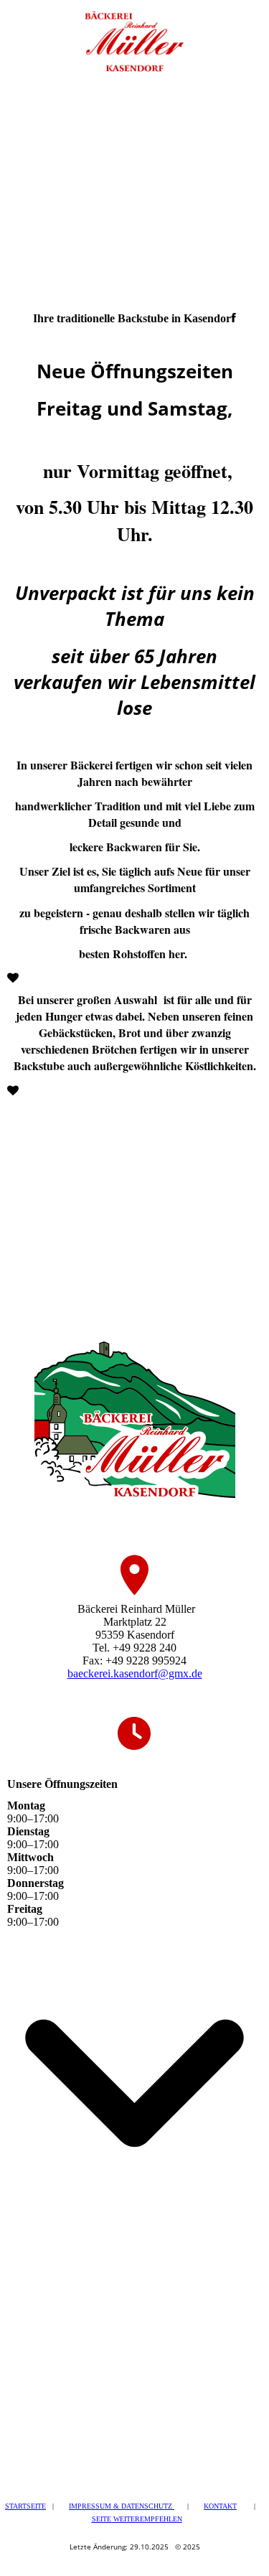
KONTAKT (220, 2506)
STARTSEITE (25, 2506)
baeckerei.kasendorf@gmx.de (135, 1673)
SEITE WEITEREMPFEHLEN (137, 2519)
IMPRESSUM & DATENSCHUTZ (122, 2506)
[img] (134, 36)
